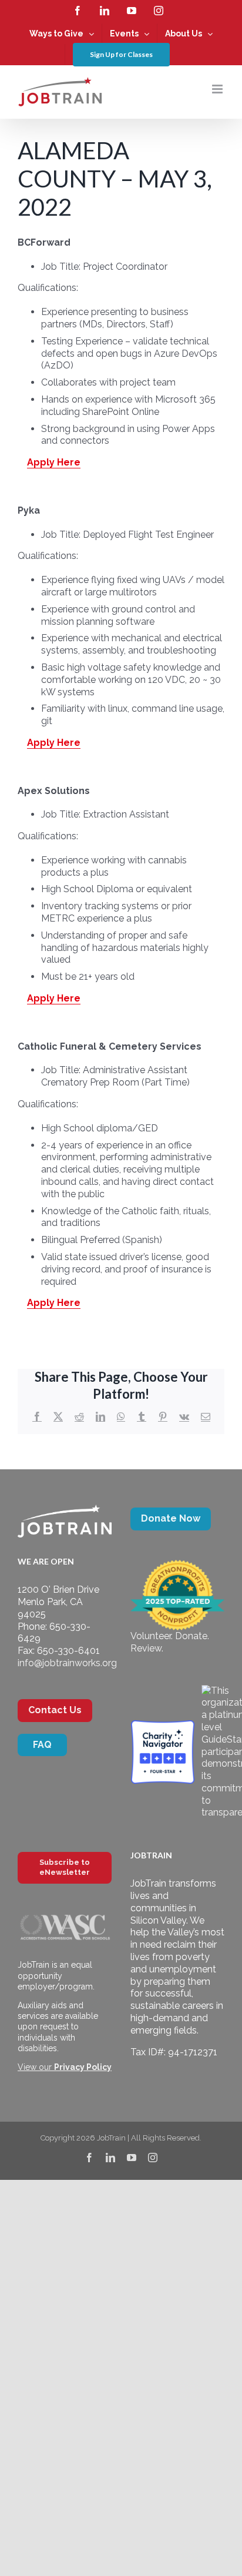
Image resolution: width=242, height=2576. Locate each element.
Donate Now (171, 1518)
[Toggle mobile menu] (218, 89)
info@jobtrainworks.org (67, 1663)
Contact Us (55, 1710)
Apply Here (54, 462)
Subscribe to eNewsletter (65, 1867)
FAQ (42, 1745)
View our (65, 2067)
